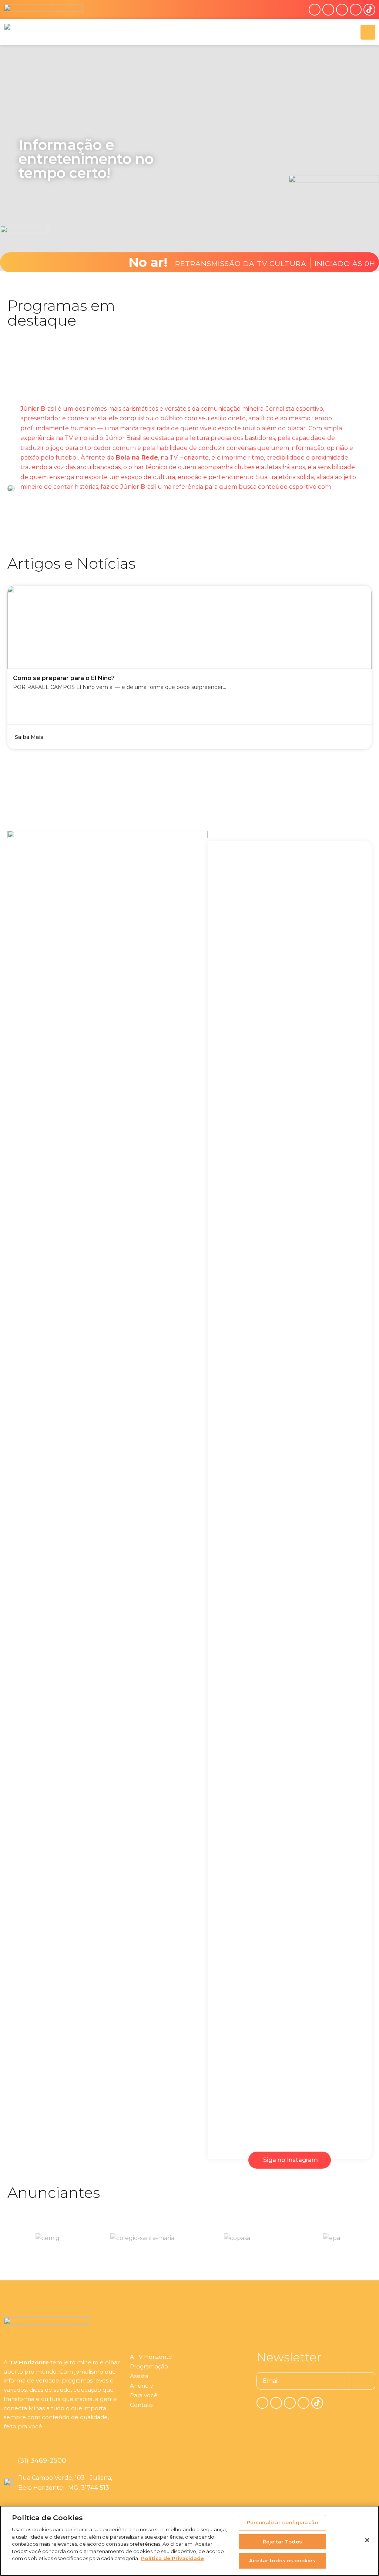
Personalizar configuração (282, 2522)
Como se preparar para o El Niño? (64, 678)
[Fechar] (367, 2540)
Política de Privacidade (172, 2558)
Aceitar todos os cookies (282, 2560)
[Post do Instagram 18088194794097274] (341, 872)
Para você (144, 2395)
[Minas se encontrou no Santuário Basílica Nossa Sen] (239, 1780)
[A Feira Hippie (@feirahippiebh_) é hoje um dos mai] (290, 1209)
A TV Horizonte (151, 2357)
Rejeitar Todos (282, 2542)
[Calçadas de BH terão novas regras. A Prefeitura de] (341, 1853)
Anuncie (142, 2386)
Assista (139, 2376)
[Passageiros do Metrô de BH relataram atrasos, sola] (290, 1770)
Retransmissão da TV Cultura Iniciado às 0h (275, 262)
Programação (149, 2366)
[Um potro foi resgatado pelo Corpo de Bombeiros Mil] (239, 1146)
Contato (141, 2405)
